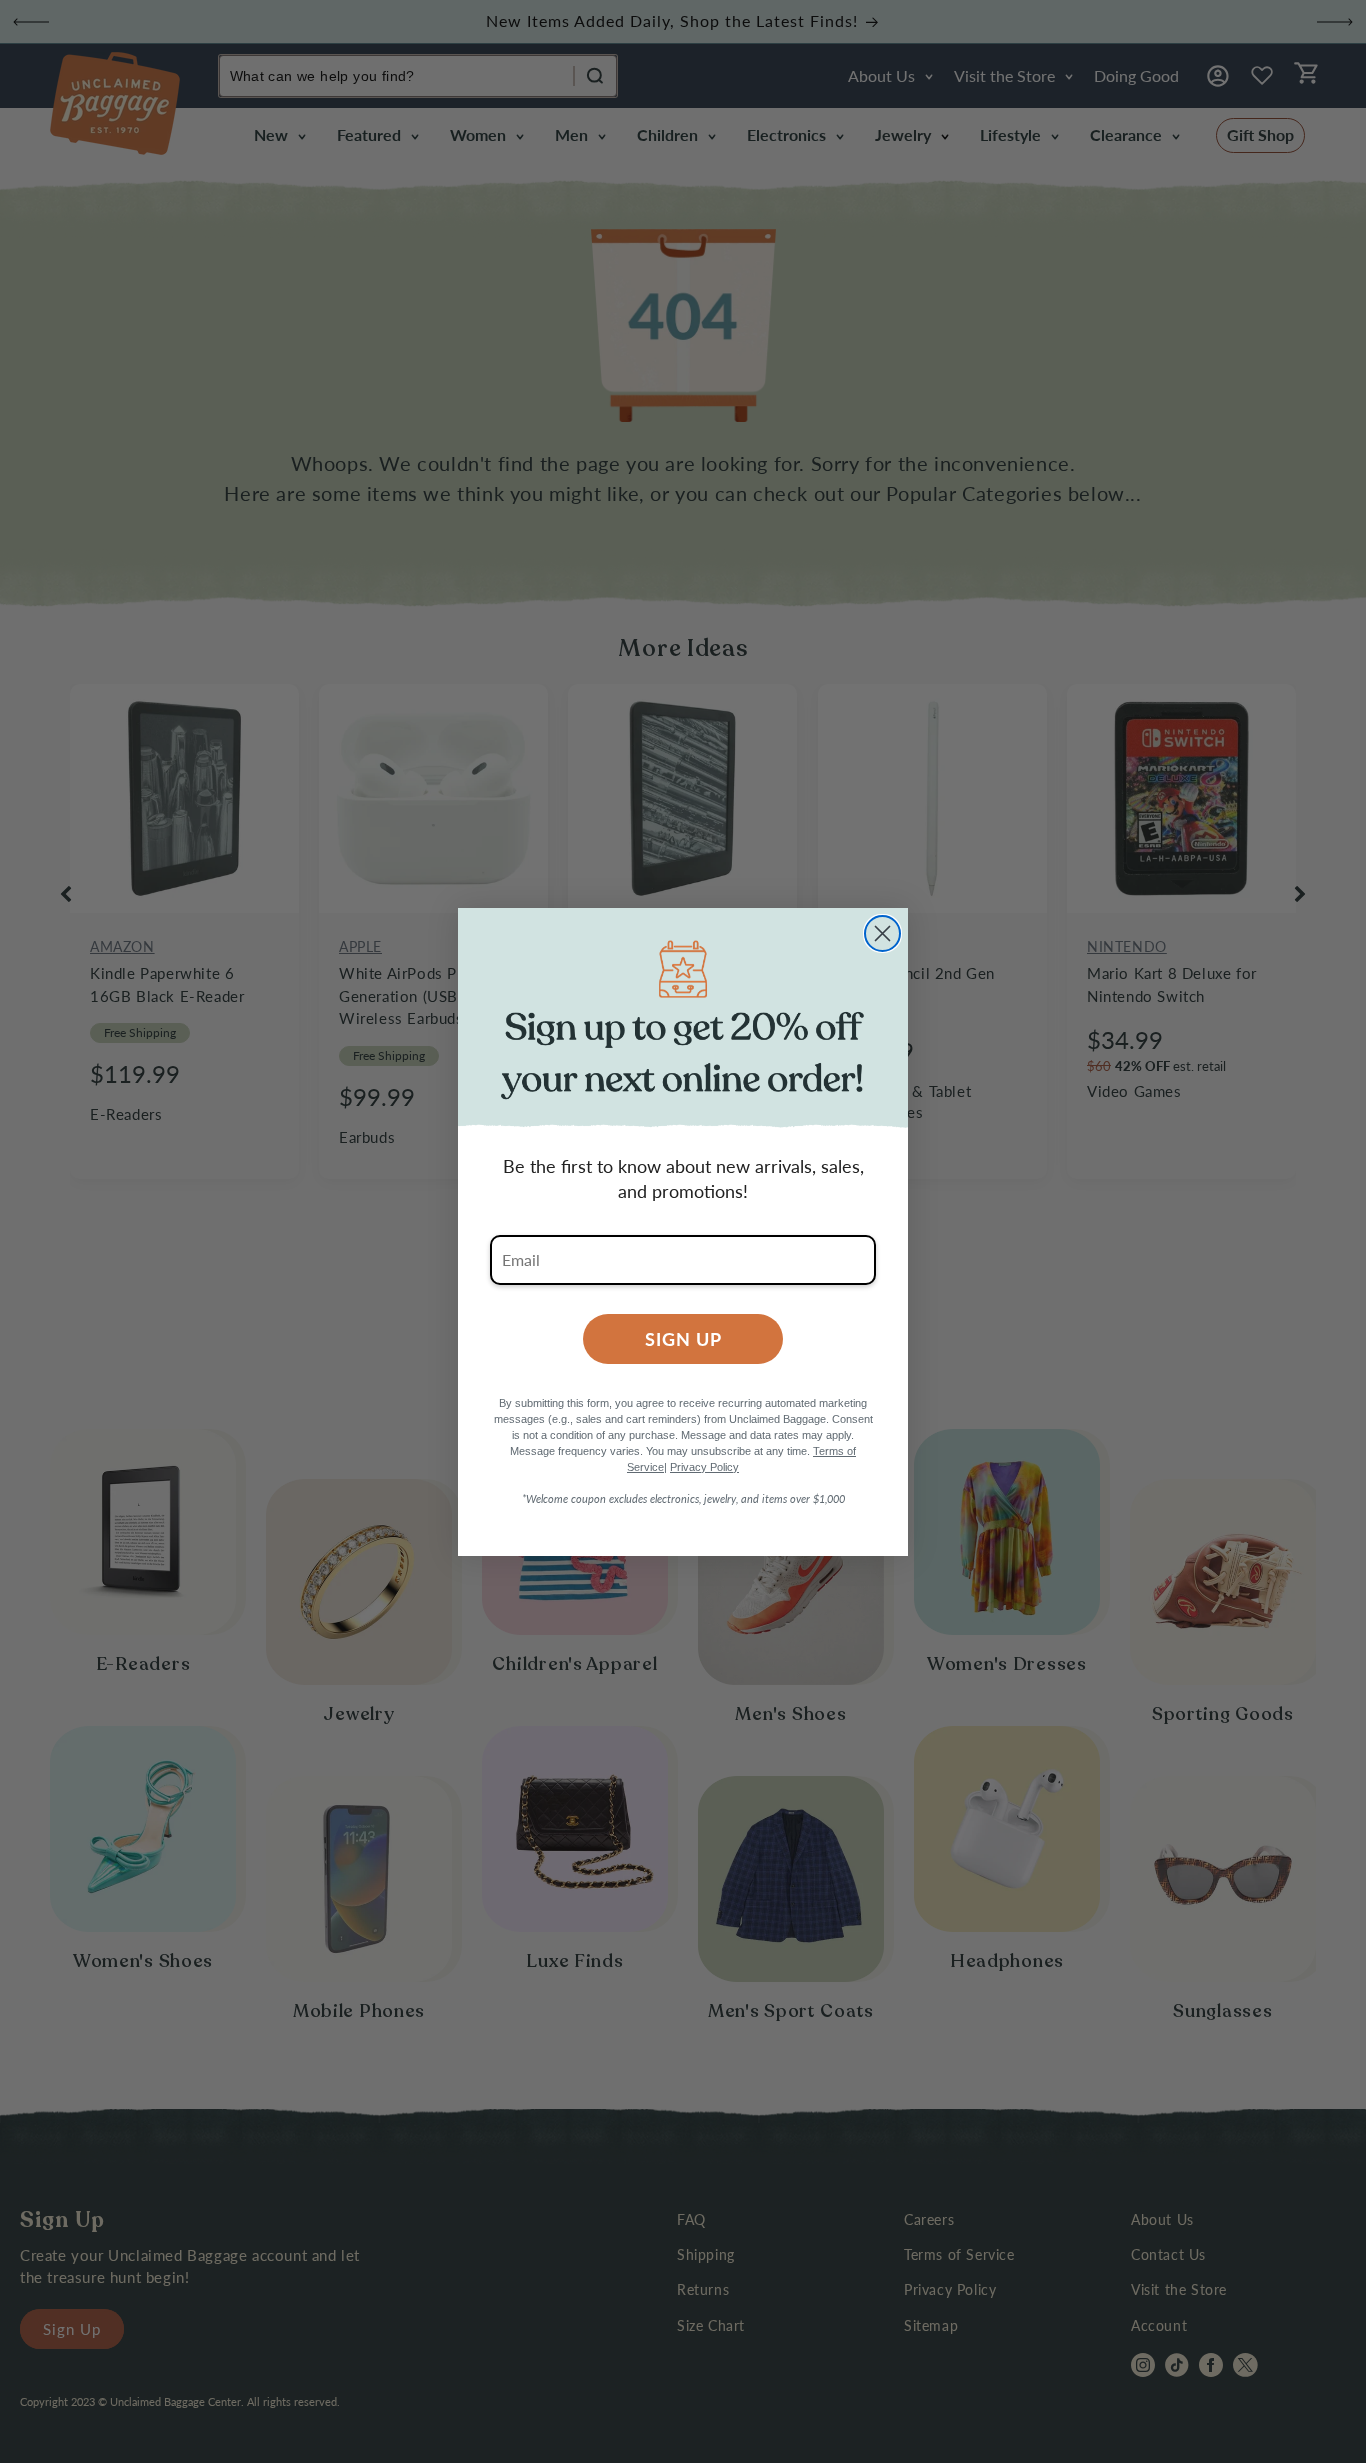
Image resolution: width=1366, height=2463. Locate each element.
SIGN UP (683, 1338)
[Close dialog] (882, 933)
